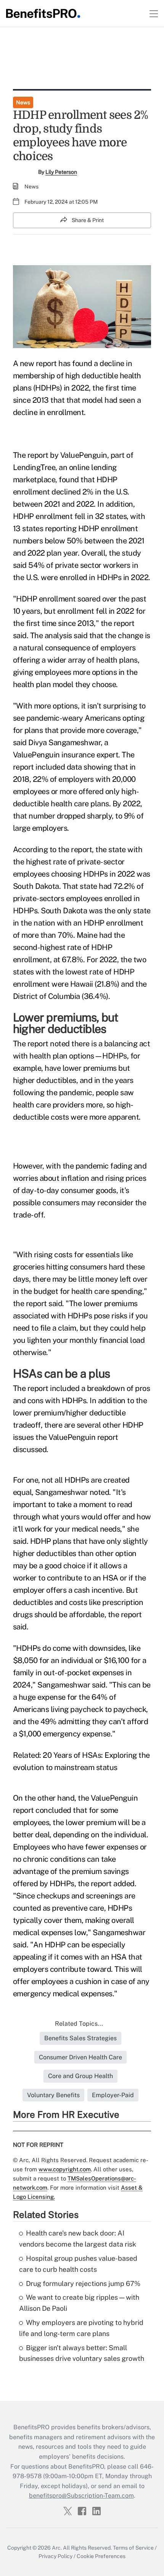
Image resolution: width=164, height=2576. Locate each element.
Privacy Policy (55, 2556)
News (23, 102)
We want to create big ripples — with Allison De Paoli (79, 2303)
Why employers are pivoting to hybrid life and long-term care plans (81, 2328)
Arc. (57, 2548)
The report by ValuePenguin (60, 455)
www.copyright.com (65, 2169)
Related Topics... (79, 2024)
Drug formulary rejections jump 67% (83, 2283)
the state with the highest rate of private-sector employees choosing (78, 862)
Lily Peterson (61, 172)
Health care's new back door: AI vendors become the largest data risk (78, 2239)
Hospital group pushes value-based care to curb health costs (78, 2264)
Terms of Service (133, 2548)
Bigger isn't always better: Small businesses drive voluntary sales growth (82, 2353)
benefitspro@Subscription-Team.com (81, 2496)
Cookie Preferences (101, 2556)
